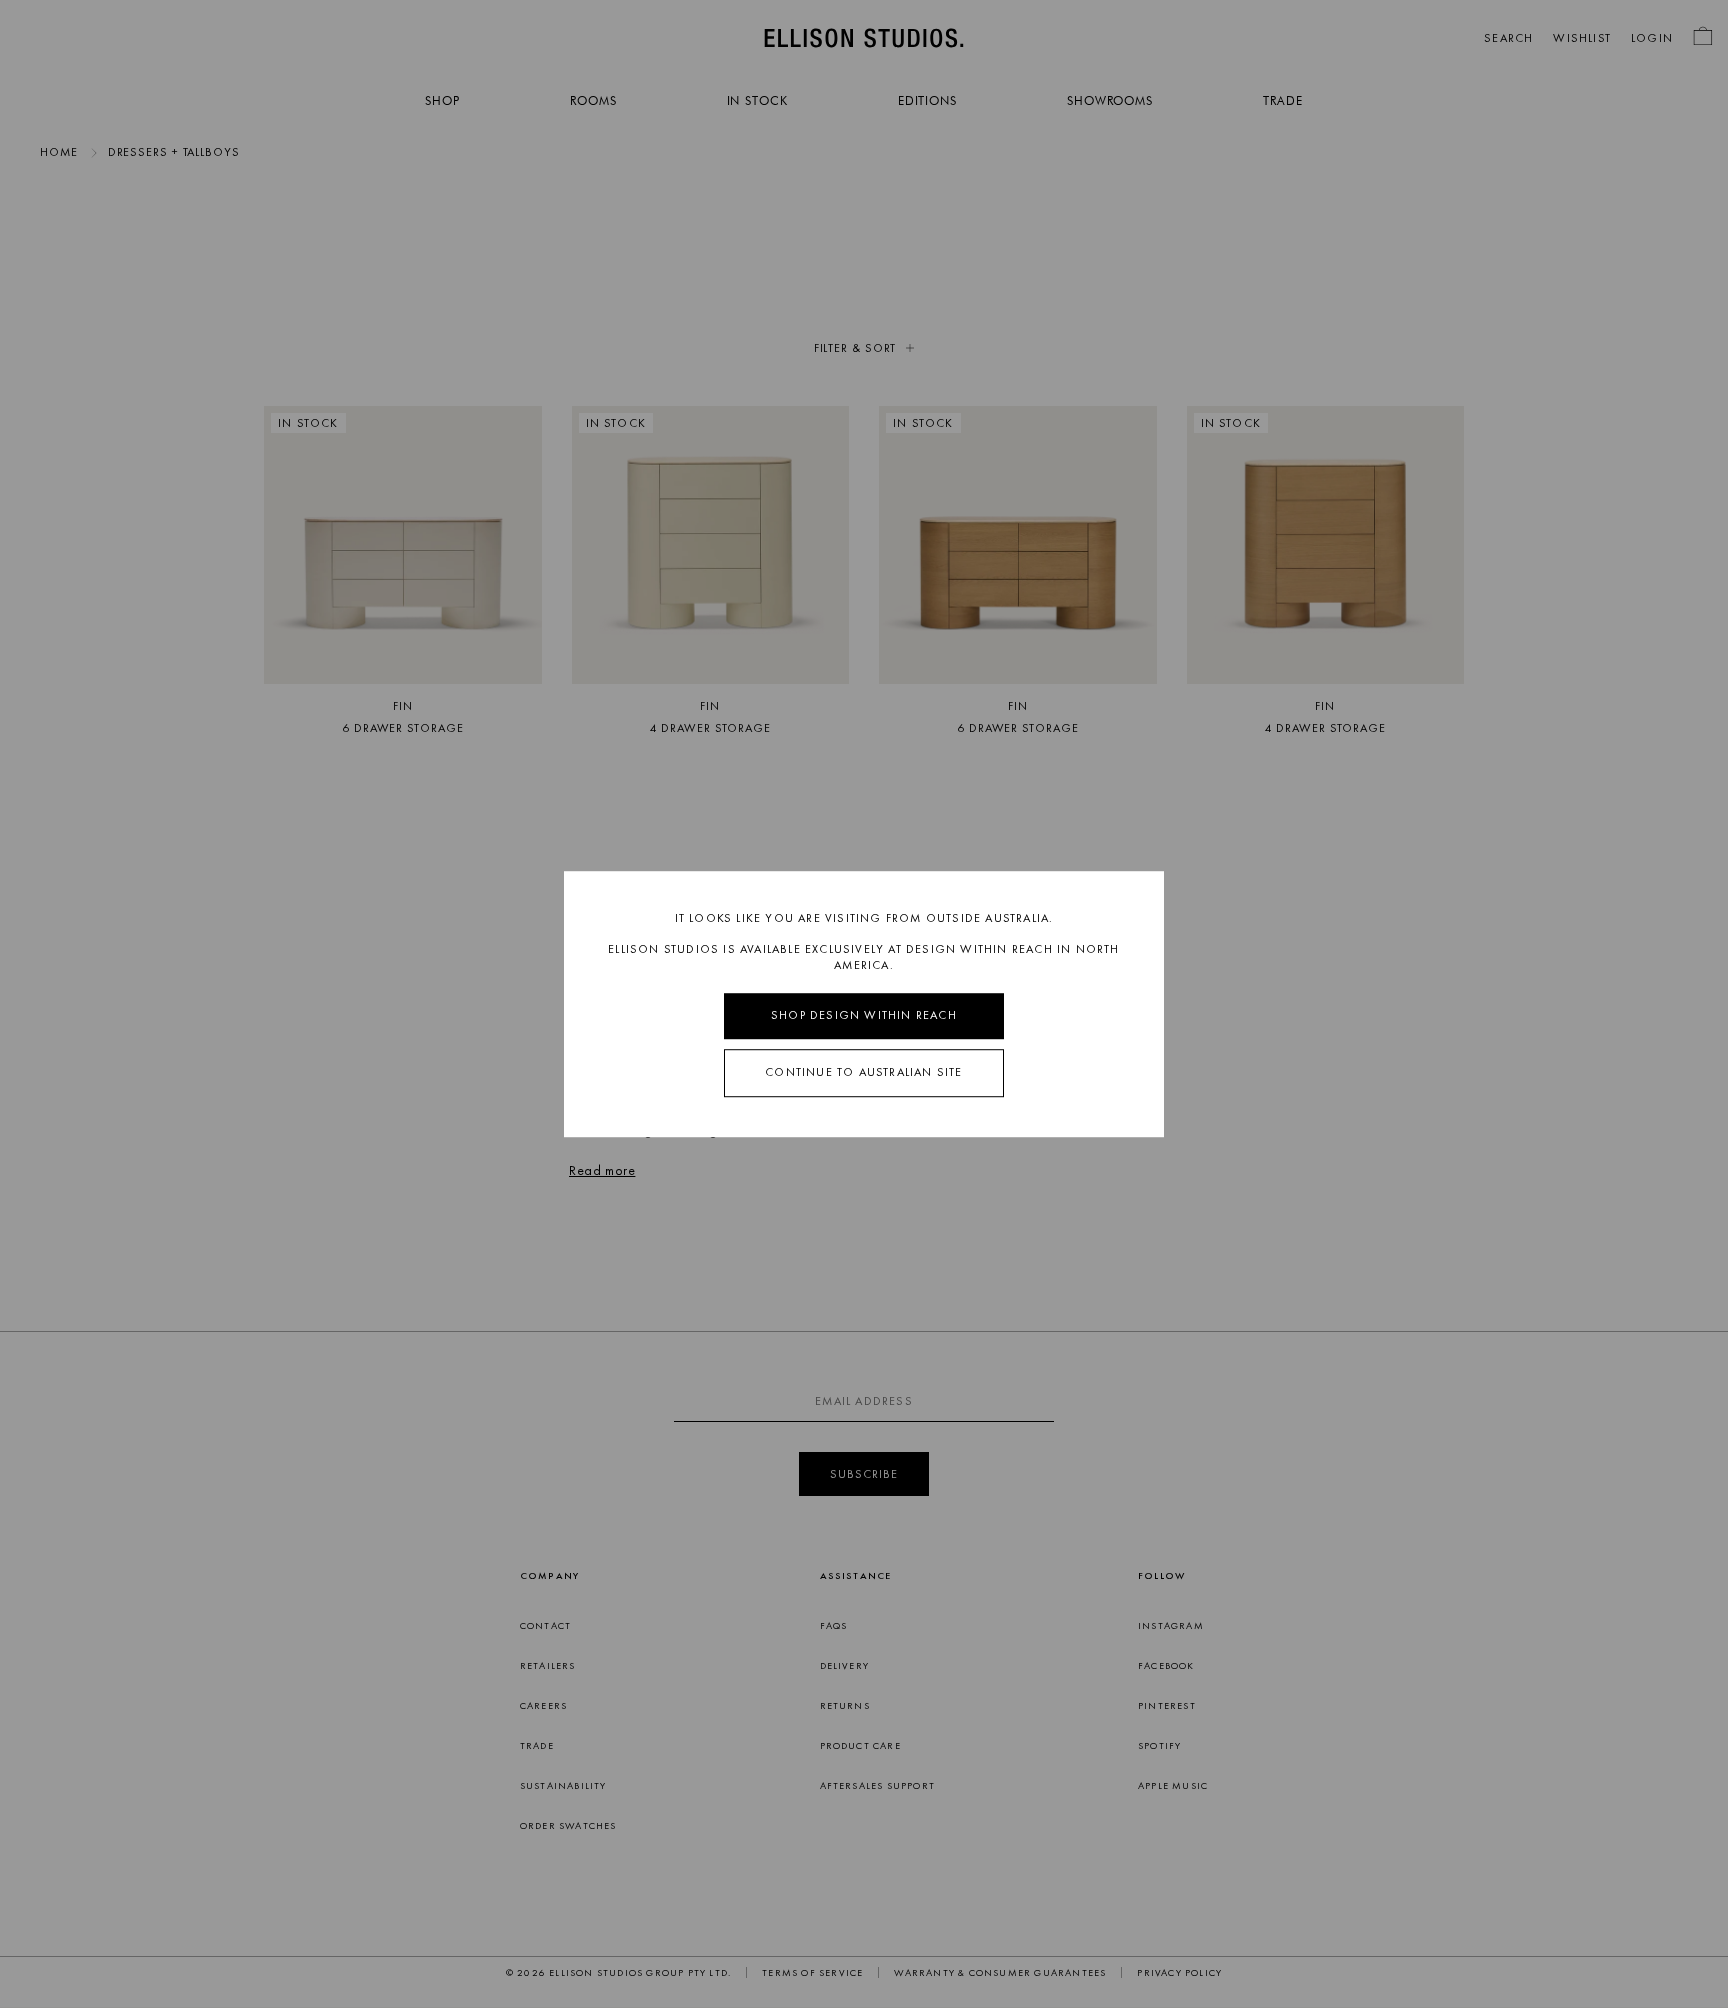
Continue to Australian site (863, 1072)
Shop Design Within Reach (864, 1016)
